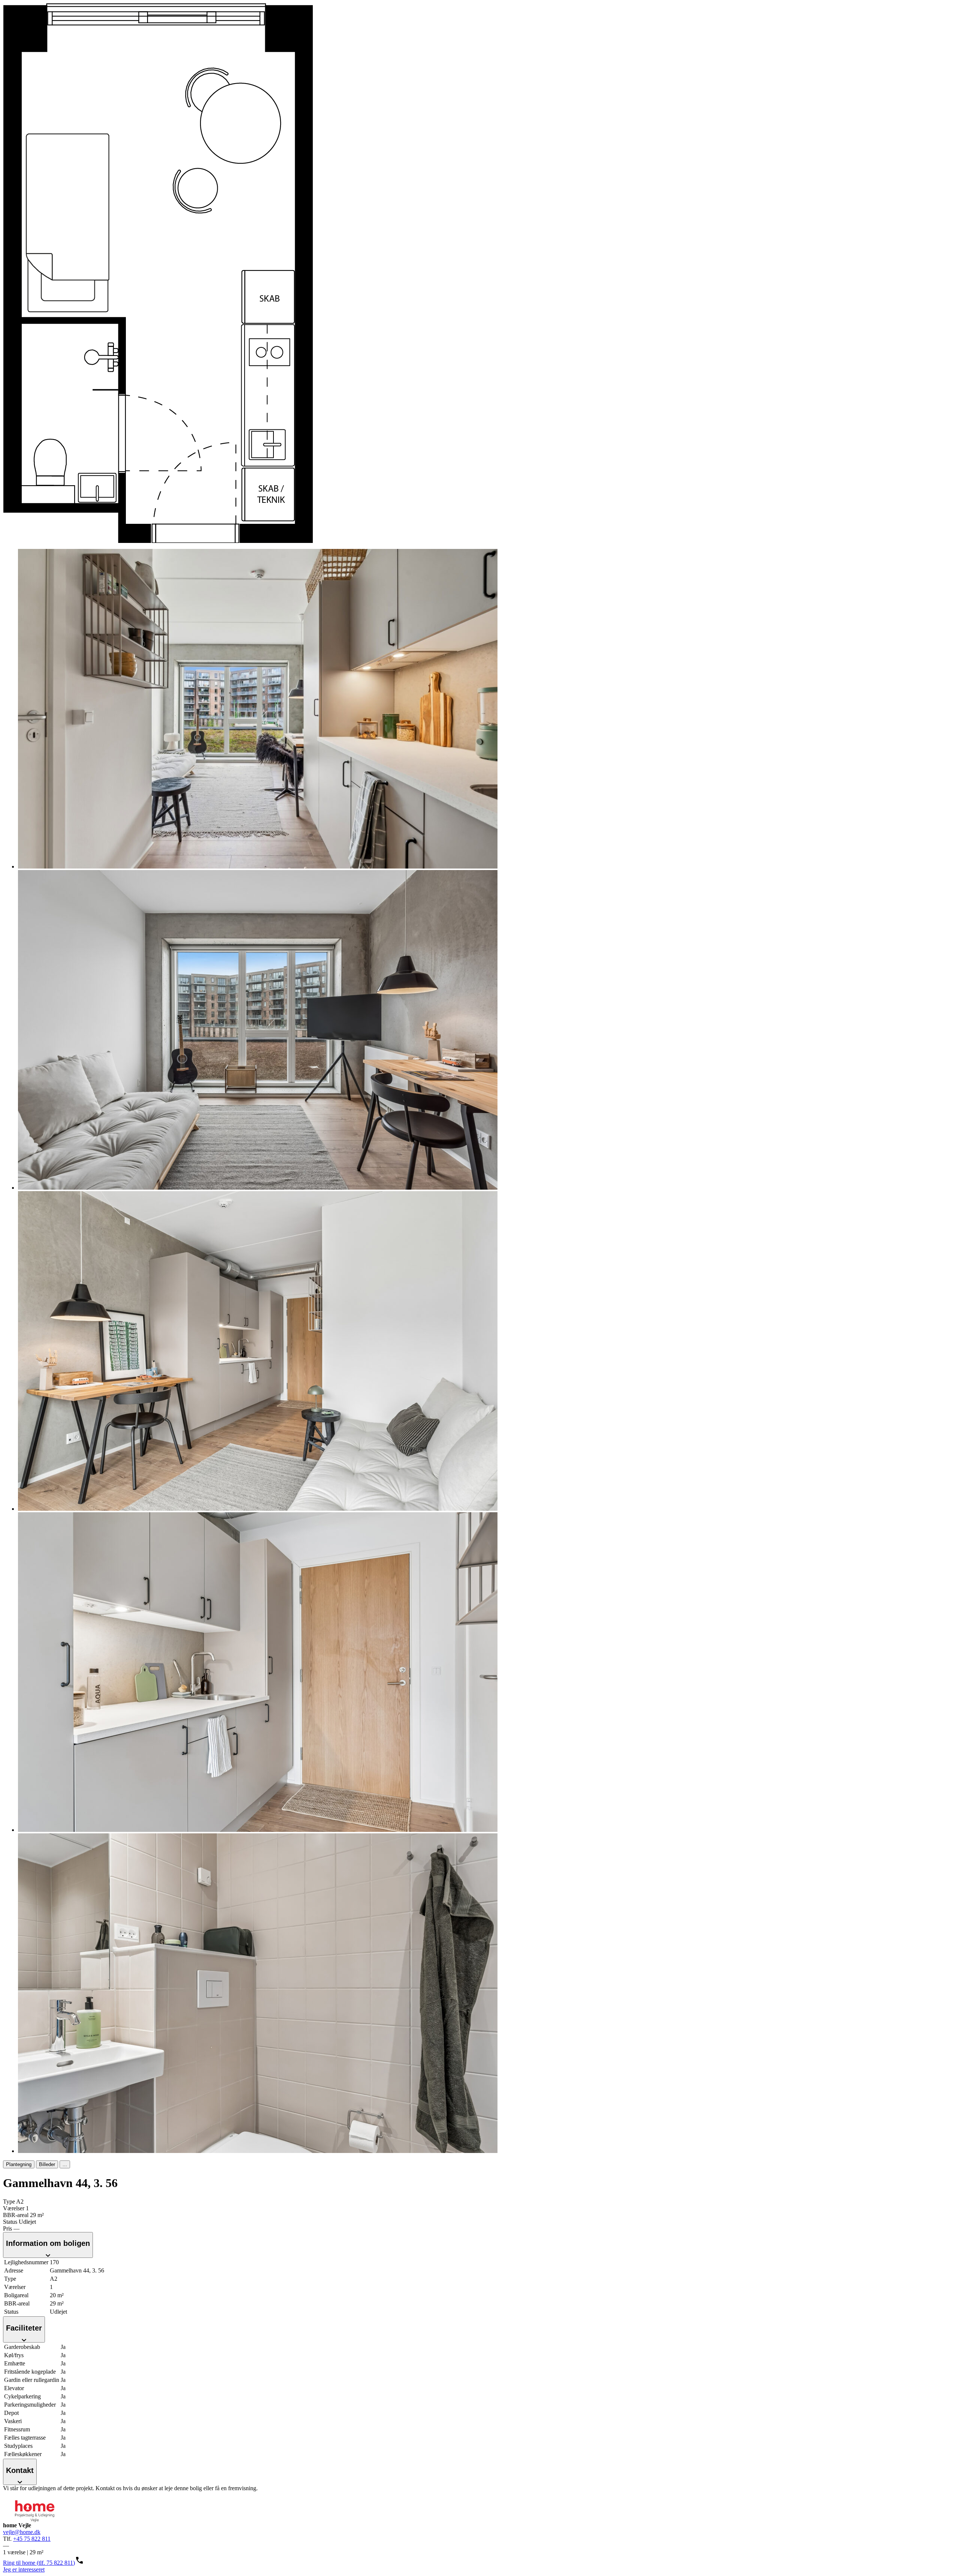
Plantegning (19, 2164)
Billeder (47, 2164)
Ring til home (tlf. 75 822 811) (39, 2563)
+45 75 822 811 (32, 2539)
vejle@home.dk (22, 2532)
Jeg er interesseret (24, 2569)
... (65, 2164)
